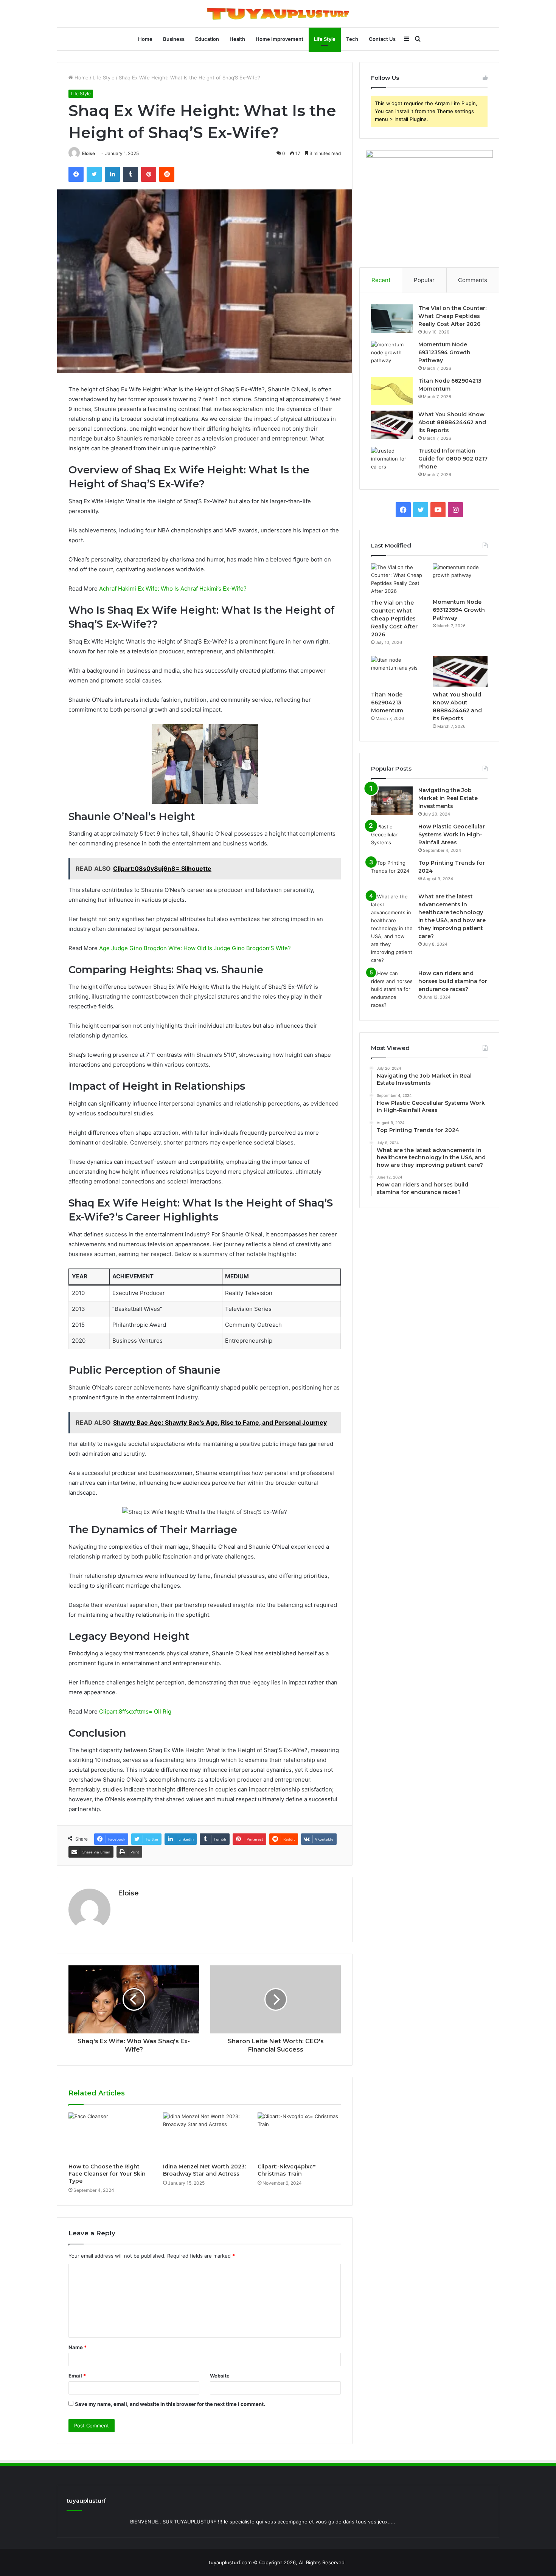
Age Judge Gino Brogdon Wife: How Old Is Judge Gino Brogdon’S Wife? (195, 948)
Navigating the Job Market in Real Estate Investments (448, 798)
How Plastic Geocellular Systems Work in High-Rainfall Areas (452, 834)
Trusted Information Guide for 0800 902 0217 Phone (453, 459)
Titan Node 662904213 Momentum (387, 703)
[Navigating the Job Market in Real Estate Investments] (392, 801)
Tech (352, 39)
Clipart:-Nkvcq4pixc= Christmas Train (287, 2170)
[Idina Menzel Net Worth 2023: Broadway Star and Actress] (205, 2136)
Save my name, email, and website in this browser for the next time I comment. (170, 2404)
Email (77, 2376)
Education (207, 39)
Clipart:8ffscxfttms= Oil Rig (135, 1711)
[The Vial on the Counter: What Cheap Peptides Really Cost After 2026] (392, 319)
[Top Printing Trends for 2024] (392, 873)
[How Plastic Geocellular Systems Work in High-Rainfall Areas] (392, 837)
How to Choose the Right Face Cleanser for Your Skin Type (107, 2174)
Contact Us (382, 39)
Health (237, 39)
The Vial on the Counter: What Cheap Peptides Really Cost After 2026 (452, 316)
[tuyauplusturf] (278, 14)
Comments (473, 280)
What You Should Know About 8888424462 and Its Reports (452, 422)
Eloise (89, 153)
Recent (381, 280)
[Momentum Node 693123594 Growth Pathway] (392, 355)
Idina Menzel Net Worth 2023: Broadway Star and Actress (204, 2170)
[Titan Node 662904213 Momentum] (392, 391)
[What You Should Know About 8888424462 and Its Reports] (392, 425)
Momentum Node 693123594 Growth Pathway (444, 352)
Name (78, 2347)
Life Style (325, 39)
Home (145, 39)
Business (174, 39)
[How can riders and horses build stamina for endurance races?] (392, 989)
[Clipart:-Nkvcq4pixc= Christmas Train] (299, 2136)
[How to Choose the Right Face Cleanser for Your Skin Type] (110, 2136)
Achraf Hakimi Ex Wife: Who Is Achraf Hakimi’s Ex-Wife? (173, 589)
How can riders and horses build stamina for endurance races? (453, 981)
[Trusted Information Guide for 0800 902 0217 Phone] (392, 461)
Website (220, 2376)
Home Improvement (280, 39)
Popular (424, 280)
